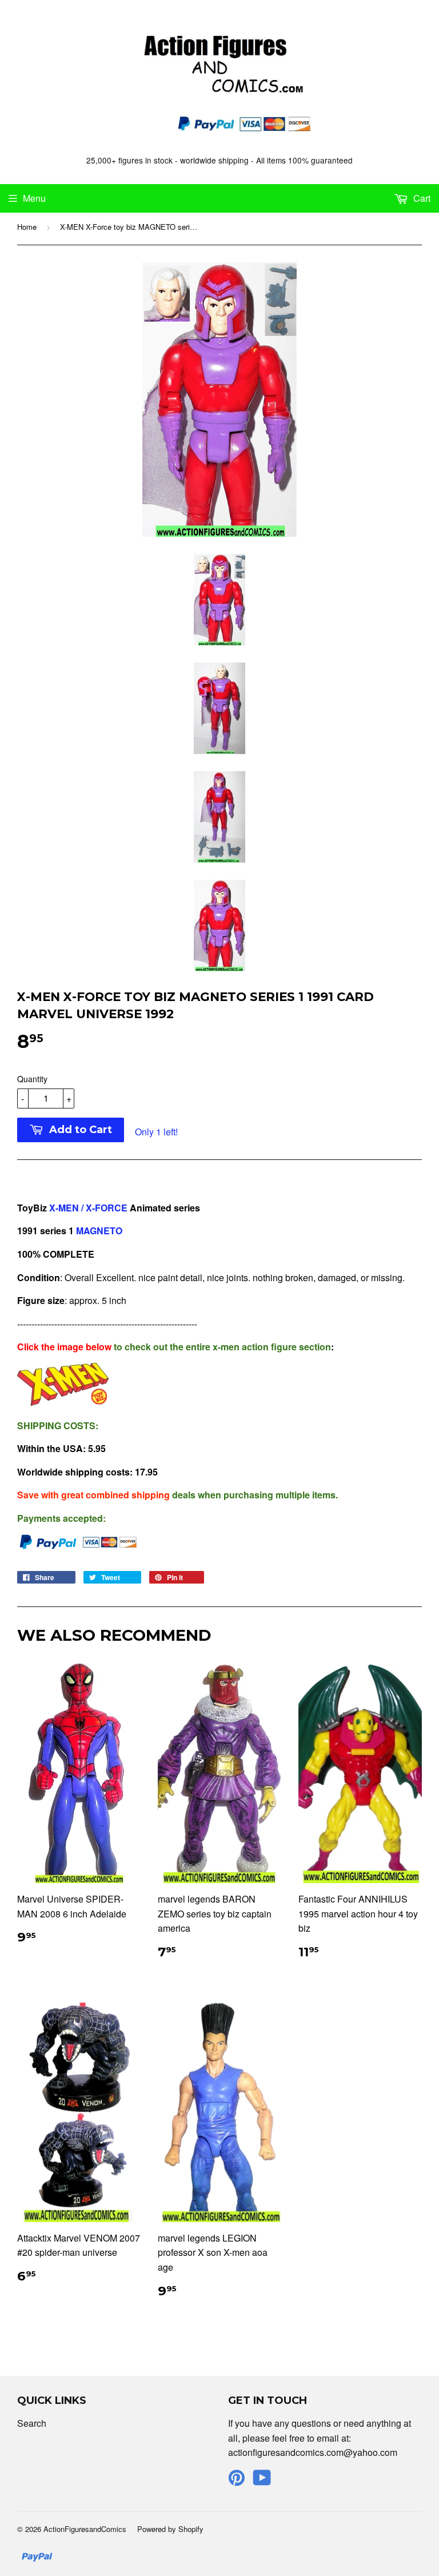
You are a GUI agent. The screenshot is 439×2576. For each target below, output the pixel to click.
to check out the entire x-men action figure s (161, 1347)
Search (32, 2423)
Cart (421, 198)
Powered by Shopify (170, 2529)
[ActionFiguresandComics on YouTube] (262, 2481)
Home (27, 227)
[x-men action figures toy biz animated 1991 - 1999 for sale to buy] (63, 1402)
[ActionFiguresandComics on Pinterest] (237, 2481)
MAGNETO (98, 1231)
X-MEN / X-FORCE (88, 1208)
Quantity (32, 1079)
